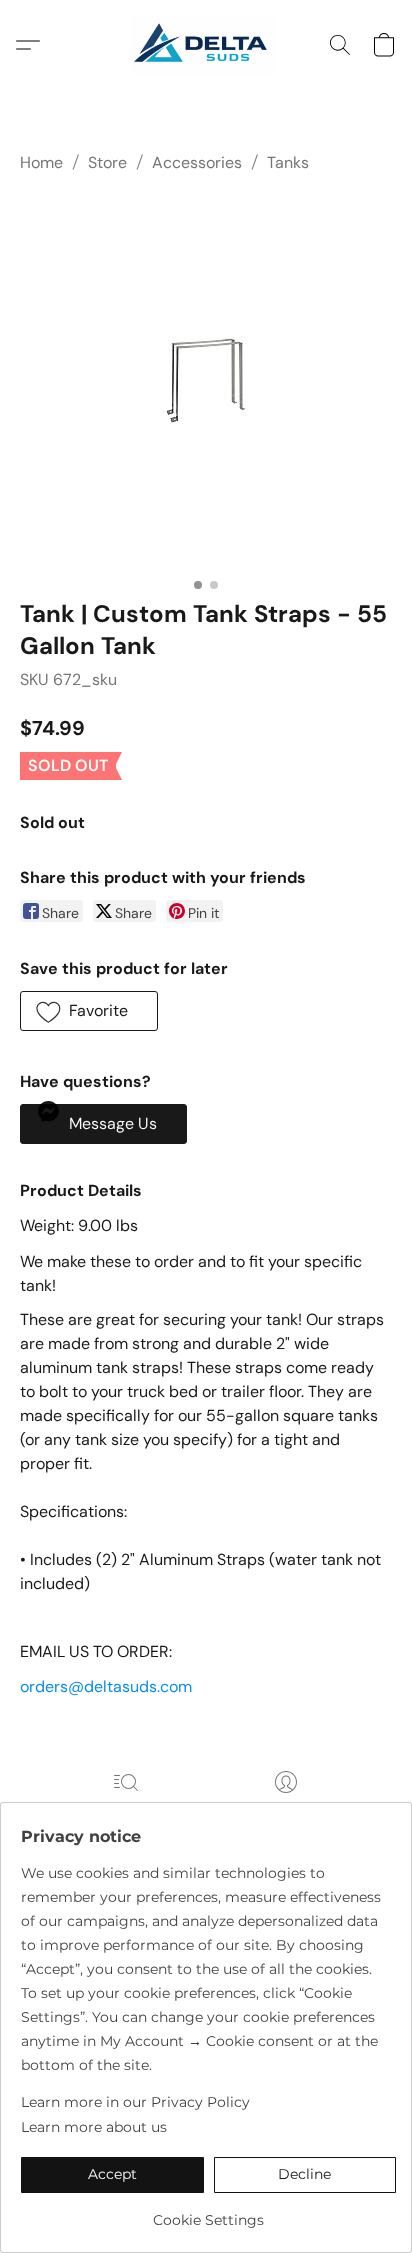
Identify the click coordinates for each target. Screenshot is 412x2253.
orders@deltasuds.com (108, 1686)
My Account (286, 1810)
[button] (205, 45)
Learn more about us (94, 2127)
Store (107, 162)
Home (41, 162)
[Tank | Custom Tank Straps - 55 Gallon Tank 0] (206, 382)
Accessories (197, 162)
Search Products (126, 1810)
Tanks (288, 162)
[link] (208, 2212)
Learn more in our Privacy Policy (135, 2102)
